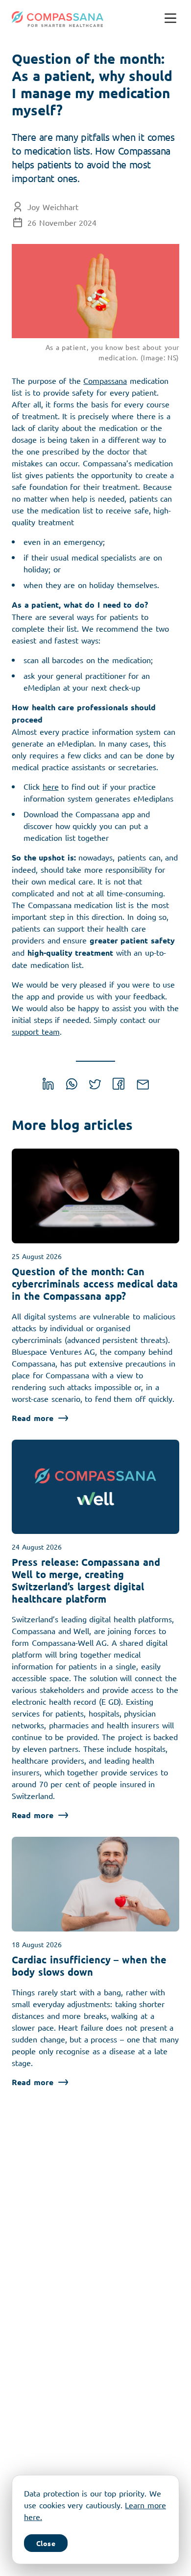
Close (46, 2543)
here (51, 786)
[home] (58, 19)
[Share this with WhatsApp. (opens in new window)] (72, 1086)
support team (36, 1031)
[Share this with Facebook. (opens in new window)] (119, 1086)
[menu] (170, 19)
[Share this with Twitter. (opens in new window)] (95, 1086)
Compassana (105, 380)
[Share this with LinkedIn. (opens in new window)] (48, 1086)
